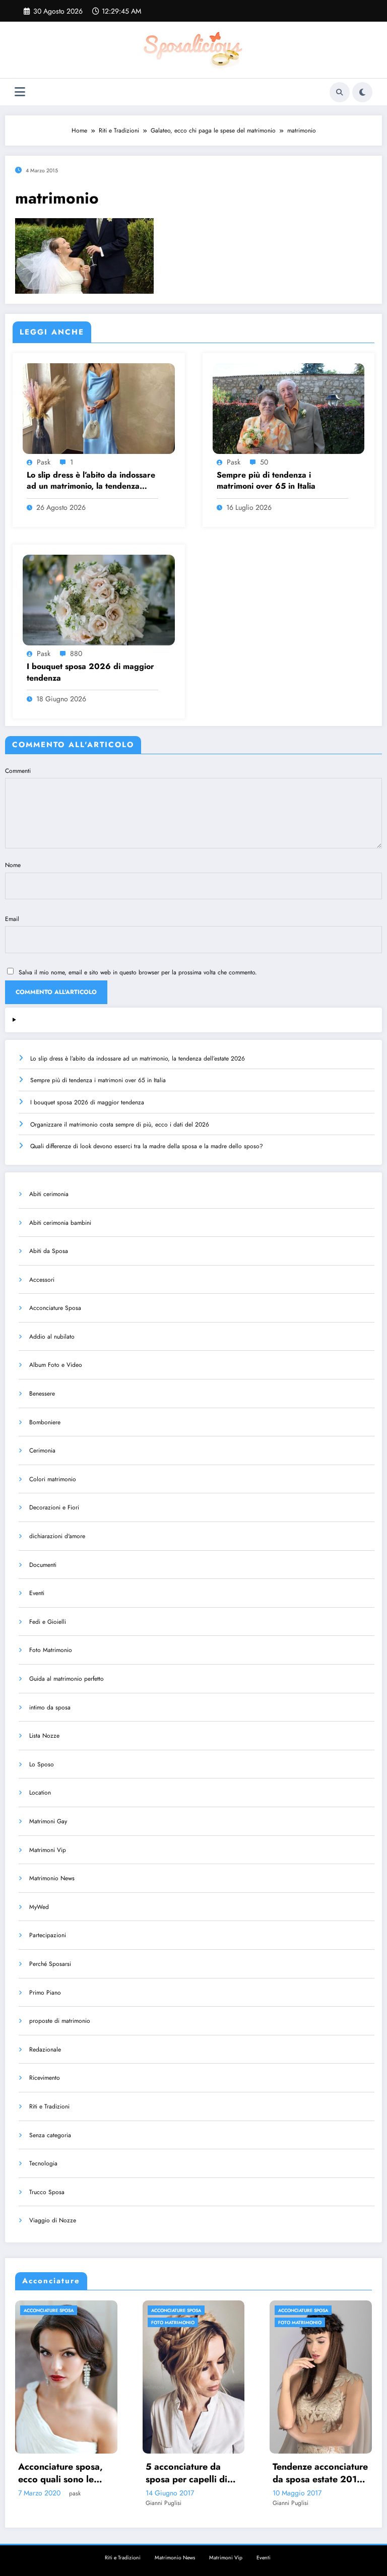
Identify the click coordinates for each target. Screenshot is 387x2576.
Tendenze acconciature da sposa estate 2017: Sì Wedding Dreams (199, 2473)
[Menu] (20, 92)
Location (40, 1793)
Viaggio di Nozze (53, 2220)
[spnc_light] (362, 92)
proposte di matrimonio (60, 2021)
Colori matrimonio (53, 1479)
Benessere (42, 1394)
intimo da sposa (50, 1707)
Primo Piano (45, 1993)
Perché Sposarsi (50, 1964)
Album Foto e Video (56, 1365)
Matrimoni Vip (48, 1850)
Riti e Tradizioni (49, 2106)
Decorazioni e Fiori (54, 1507)
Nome (13, 865)
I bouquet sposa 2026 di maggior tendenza (90, 672)
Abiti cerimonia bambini (60, 1223)
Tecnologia (43, 2163)
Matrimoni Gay (48, 1821)
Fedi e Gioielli (48, 1622)
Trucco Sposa (47, 2192)
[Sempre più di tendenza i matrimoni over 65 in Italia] (289, 408)
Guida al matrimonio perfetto (67, 1679)
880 (76, 653)
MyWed (39, 1907)
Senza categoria (50, 2135)
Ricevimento (45, 2078)
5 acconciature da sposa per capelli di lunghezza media (64, 2473)
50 (264, 462)
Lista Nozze (44, 1736)
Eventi (37, 1593)
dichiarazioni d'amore (57, 1536)
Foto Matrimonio (51, 1650)
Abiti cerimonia (49, 1194)
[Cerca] (340, 92)
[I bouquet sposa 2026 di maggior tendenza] (99, 600)
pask (44, 462)
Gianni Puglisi (42, 2503)
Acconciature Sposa (55, 1308)
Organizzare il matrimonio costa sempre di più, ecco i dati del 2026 (120, 1125)
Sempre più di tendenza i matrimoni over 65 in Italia (266, 481)
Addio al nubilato (52, 1337)
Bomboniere (45, 1422)
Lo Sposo (42, 1764)
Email (12, 919)
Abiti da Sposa (49, 1251)
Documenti (43, 1565)
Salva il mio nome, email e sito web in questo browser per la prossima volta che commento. (138, 972)
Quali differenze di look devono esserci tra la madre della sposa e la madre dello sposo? (147, 1146)
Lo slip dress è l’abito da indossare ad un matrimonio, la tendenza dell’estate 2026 (91, 481)
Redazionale (45, 2050)
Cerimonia (42, 1450)
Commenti (18, 771)
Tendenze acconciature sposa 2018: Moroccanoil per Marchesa (326, 2473)
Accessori (42, 1280)
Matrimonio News (52, 1878)
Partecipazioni (48, 1935)
